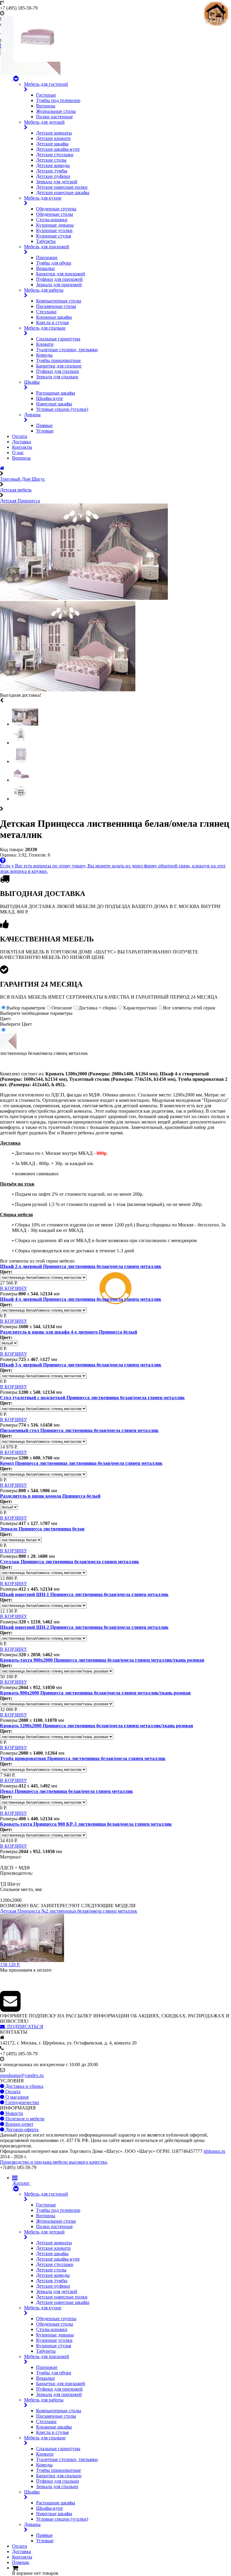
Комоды (44, 355)
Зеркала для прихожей (59, 285)
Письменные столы (56, 306)
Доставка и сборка (24, 2086)
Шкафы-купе (49, 398)
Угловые (45, 431)
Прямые (44, 425)
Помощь (21, 2562)
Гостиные (46, 95)
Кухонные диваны (55, 225)
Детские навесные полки (62, 187)
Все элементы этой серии (189, 1008)
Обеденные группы (56, 209)
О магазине (17, 2097)
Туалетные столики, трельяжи (67, 350)
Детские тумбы (52, 171)
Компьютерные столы (59, 301)
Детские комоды (53, 165)
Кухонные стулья (54, 236)
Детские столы (51, 160)
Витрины (46, 106)
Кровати (45, 344)
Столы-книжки (52, 220)
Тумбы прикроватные (59, 360)
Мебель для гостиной (46, 84)
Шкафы (32, 382)
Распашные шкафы (56, 393)
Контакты (22, 447)
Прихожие (47, 257)
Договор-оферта (21, 2130)
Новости (14, 2113)
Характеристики (140, 1008)
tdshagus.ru (214, 2151)
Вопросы (21, 458)
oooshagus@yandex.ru (22, 2075)
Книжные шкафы (54, 317)
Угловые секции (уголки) (62, 409)
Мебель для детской (44, 122)
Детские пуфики (53, 176)
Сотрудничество (22, 2102)
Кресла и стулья (52, 322)
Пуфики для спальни (58, 371)
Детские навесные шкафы (63, 192)
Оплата (20, 436)
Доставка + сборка (97, 1008)
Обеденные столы (55, 214)
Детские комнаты (54, 133)
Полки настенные (54, 117)
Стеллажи (46, 312)
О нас (18, 453)
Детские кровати (53, 138)
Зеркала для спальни (57, 377)
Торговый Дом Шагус (23, 479)
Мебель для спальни (45, 328)
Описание (62, 1008)
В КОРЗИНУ (14, 1288)
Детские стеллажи (55, 155)
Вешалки (45, 268)
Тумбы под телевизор (58, 100)
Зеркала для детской (57, 182)
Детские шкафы (52, 144)
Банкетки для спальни (59, 366)
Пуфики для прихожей (59, 279)
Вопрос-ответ (19, 2124)
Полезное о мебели (24, 2119)
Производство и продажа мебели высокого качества (53, 2162)
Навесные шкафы (54, 404)
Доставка (22, 442)
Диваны (32, 415)
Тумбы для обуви (54, 263)
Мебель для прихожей (47, 247)
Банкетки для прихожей (61, 274)
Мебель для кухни (43, 198)
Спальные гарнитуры (58, 339)
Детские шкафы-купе (58, 149)
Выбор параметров (26, 1008)
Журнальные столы (56, 111)
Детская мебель (16, 490)
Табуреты (46, 241)
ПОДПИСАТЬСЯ (24, 2027)
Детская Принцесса (20, 501)
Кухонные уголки (54, 230)
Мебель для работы (44, 290)
